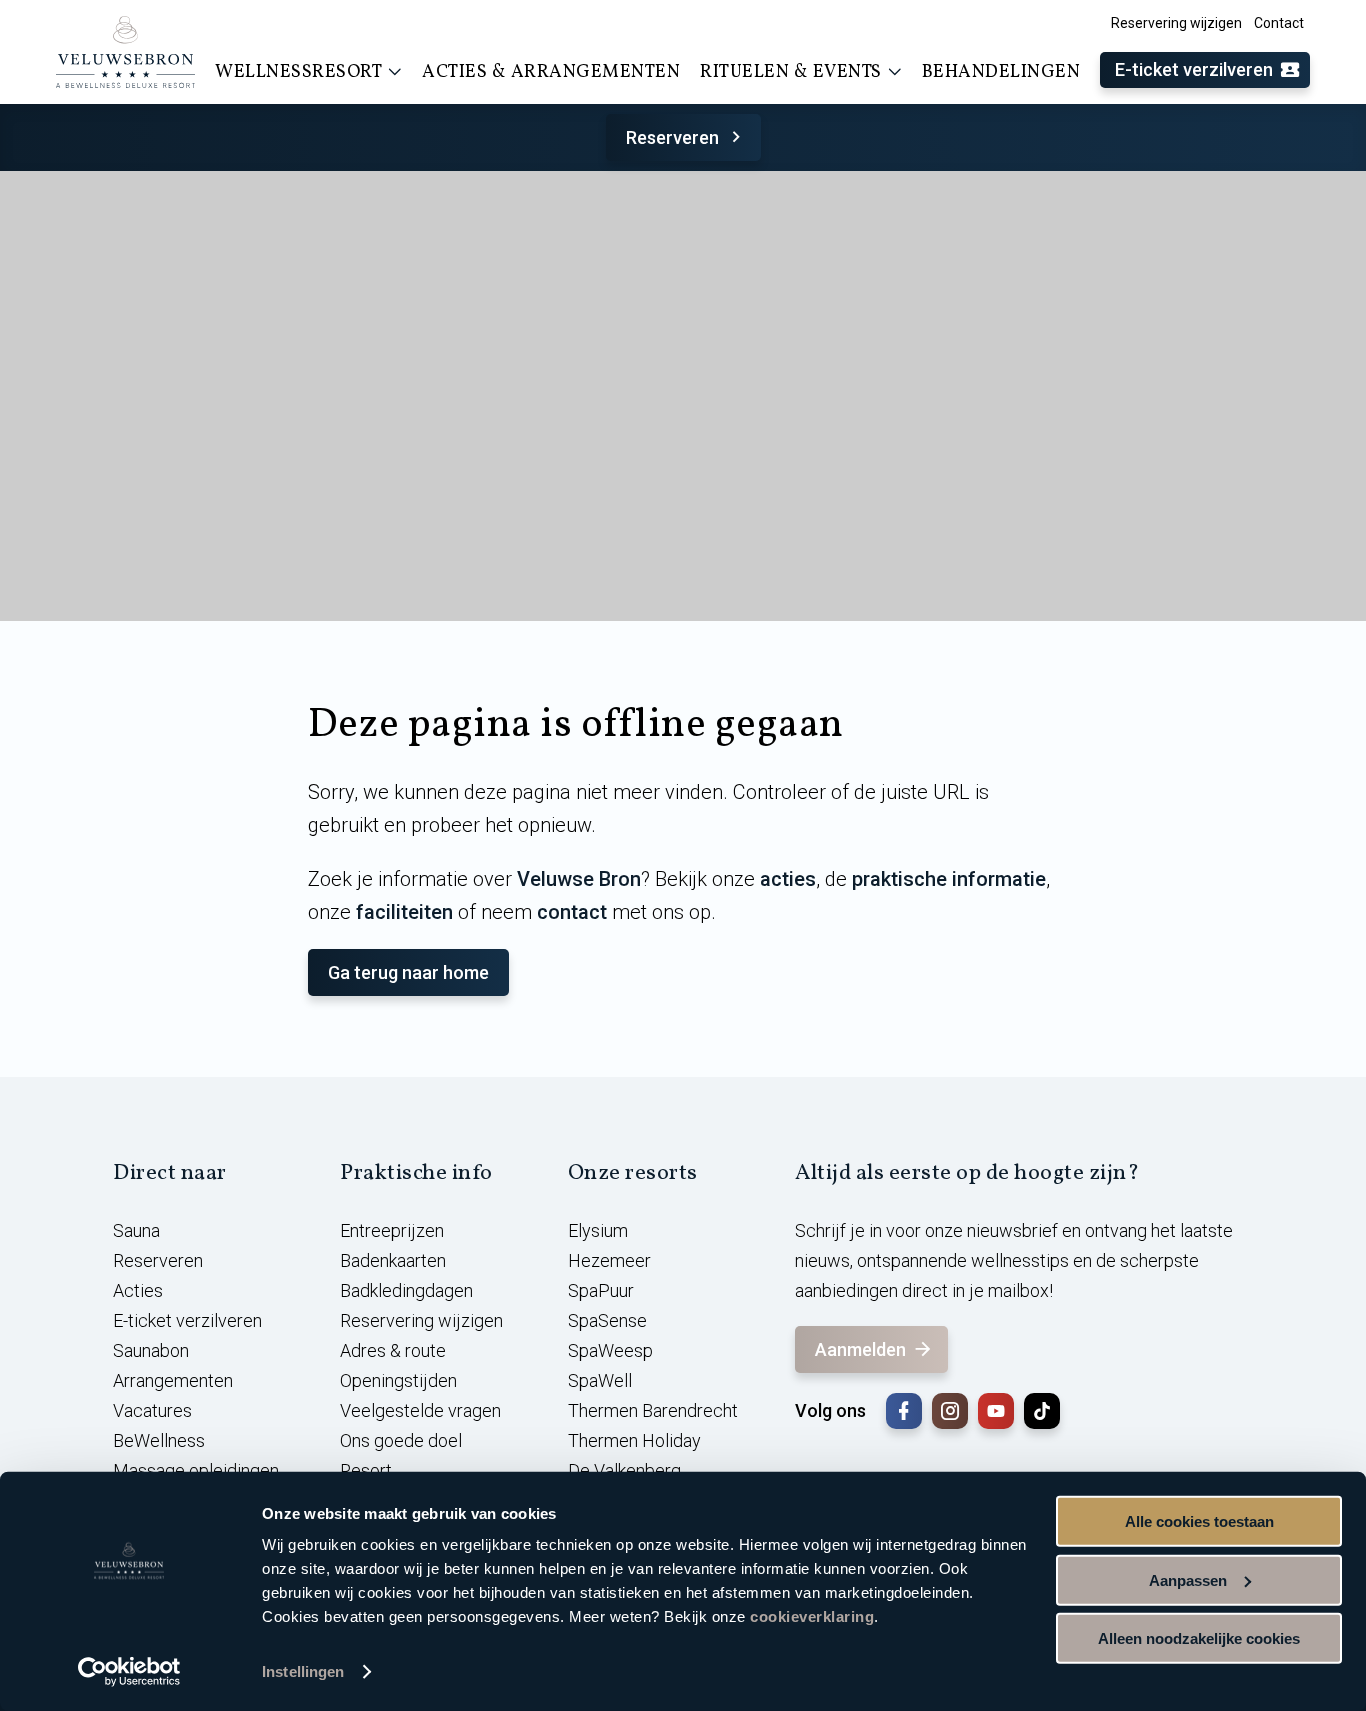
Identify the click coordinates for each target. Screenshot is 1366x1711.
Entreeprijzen (392, 1230)
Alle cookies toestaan (1199, 1521)
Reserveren (672, 137)
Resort (366, 1470)
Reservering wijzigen (1176, 23)
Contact (1279, 23)
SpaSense (607, 1320)
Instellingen (303, 1671)
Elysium (598, 1230)
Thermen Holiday (634, 1440)
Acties (138, 1290)
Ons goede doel (401, 1440)
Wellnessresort (298, 72)
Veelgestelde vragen (420, 1410)
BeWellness (159, 1440)
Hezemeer (609, 1260)
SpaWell (600, 1380)
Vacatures (152, 1410)
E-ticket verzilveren (1194, 69)
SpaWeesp (610, 1350)
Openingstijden (398, 1380)
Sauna (136, 1230)
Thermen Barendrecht (653, 1410)
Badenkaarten (393, 1260)
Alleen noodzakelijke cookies (1199, 1638)
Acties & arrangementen (551, 72)
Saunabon (151, 1350)
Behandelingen (1001, 72)
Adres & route (393, 1350)
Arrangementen (173, 1380)
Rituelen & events (791, 72)
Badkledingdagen (406, 1290)
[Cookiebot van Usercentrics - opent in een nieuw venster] (129, 1672)
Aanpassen (1188, 1579)
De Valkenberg (624, 1470)
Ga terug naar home (408, 972)
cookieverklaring (812, 1616)
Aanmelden (860, 1349)
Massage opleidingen (196, 1470)
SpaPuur (601, 1290)
